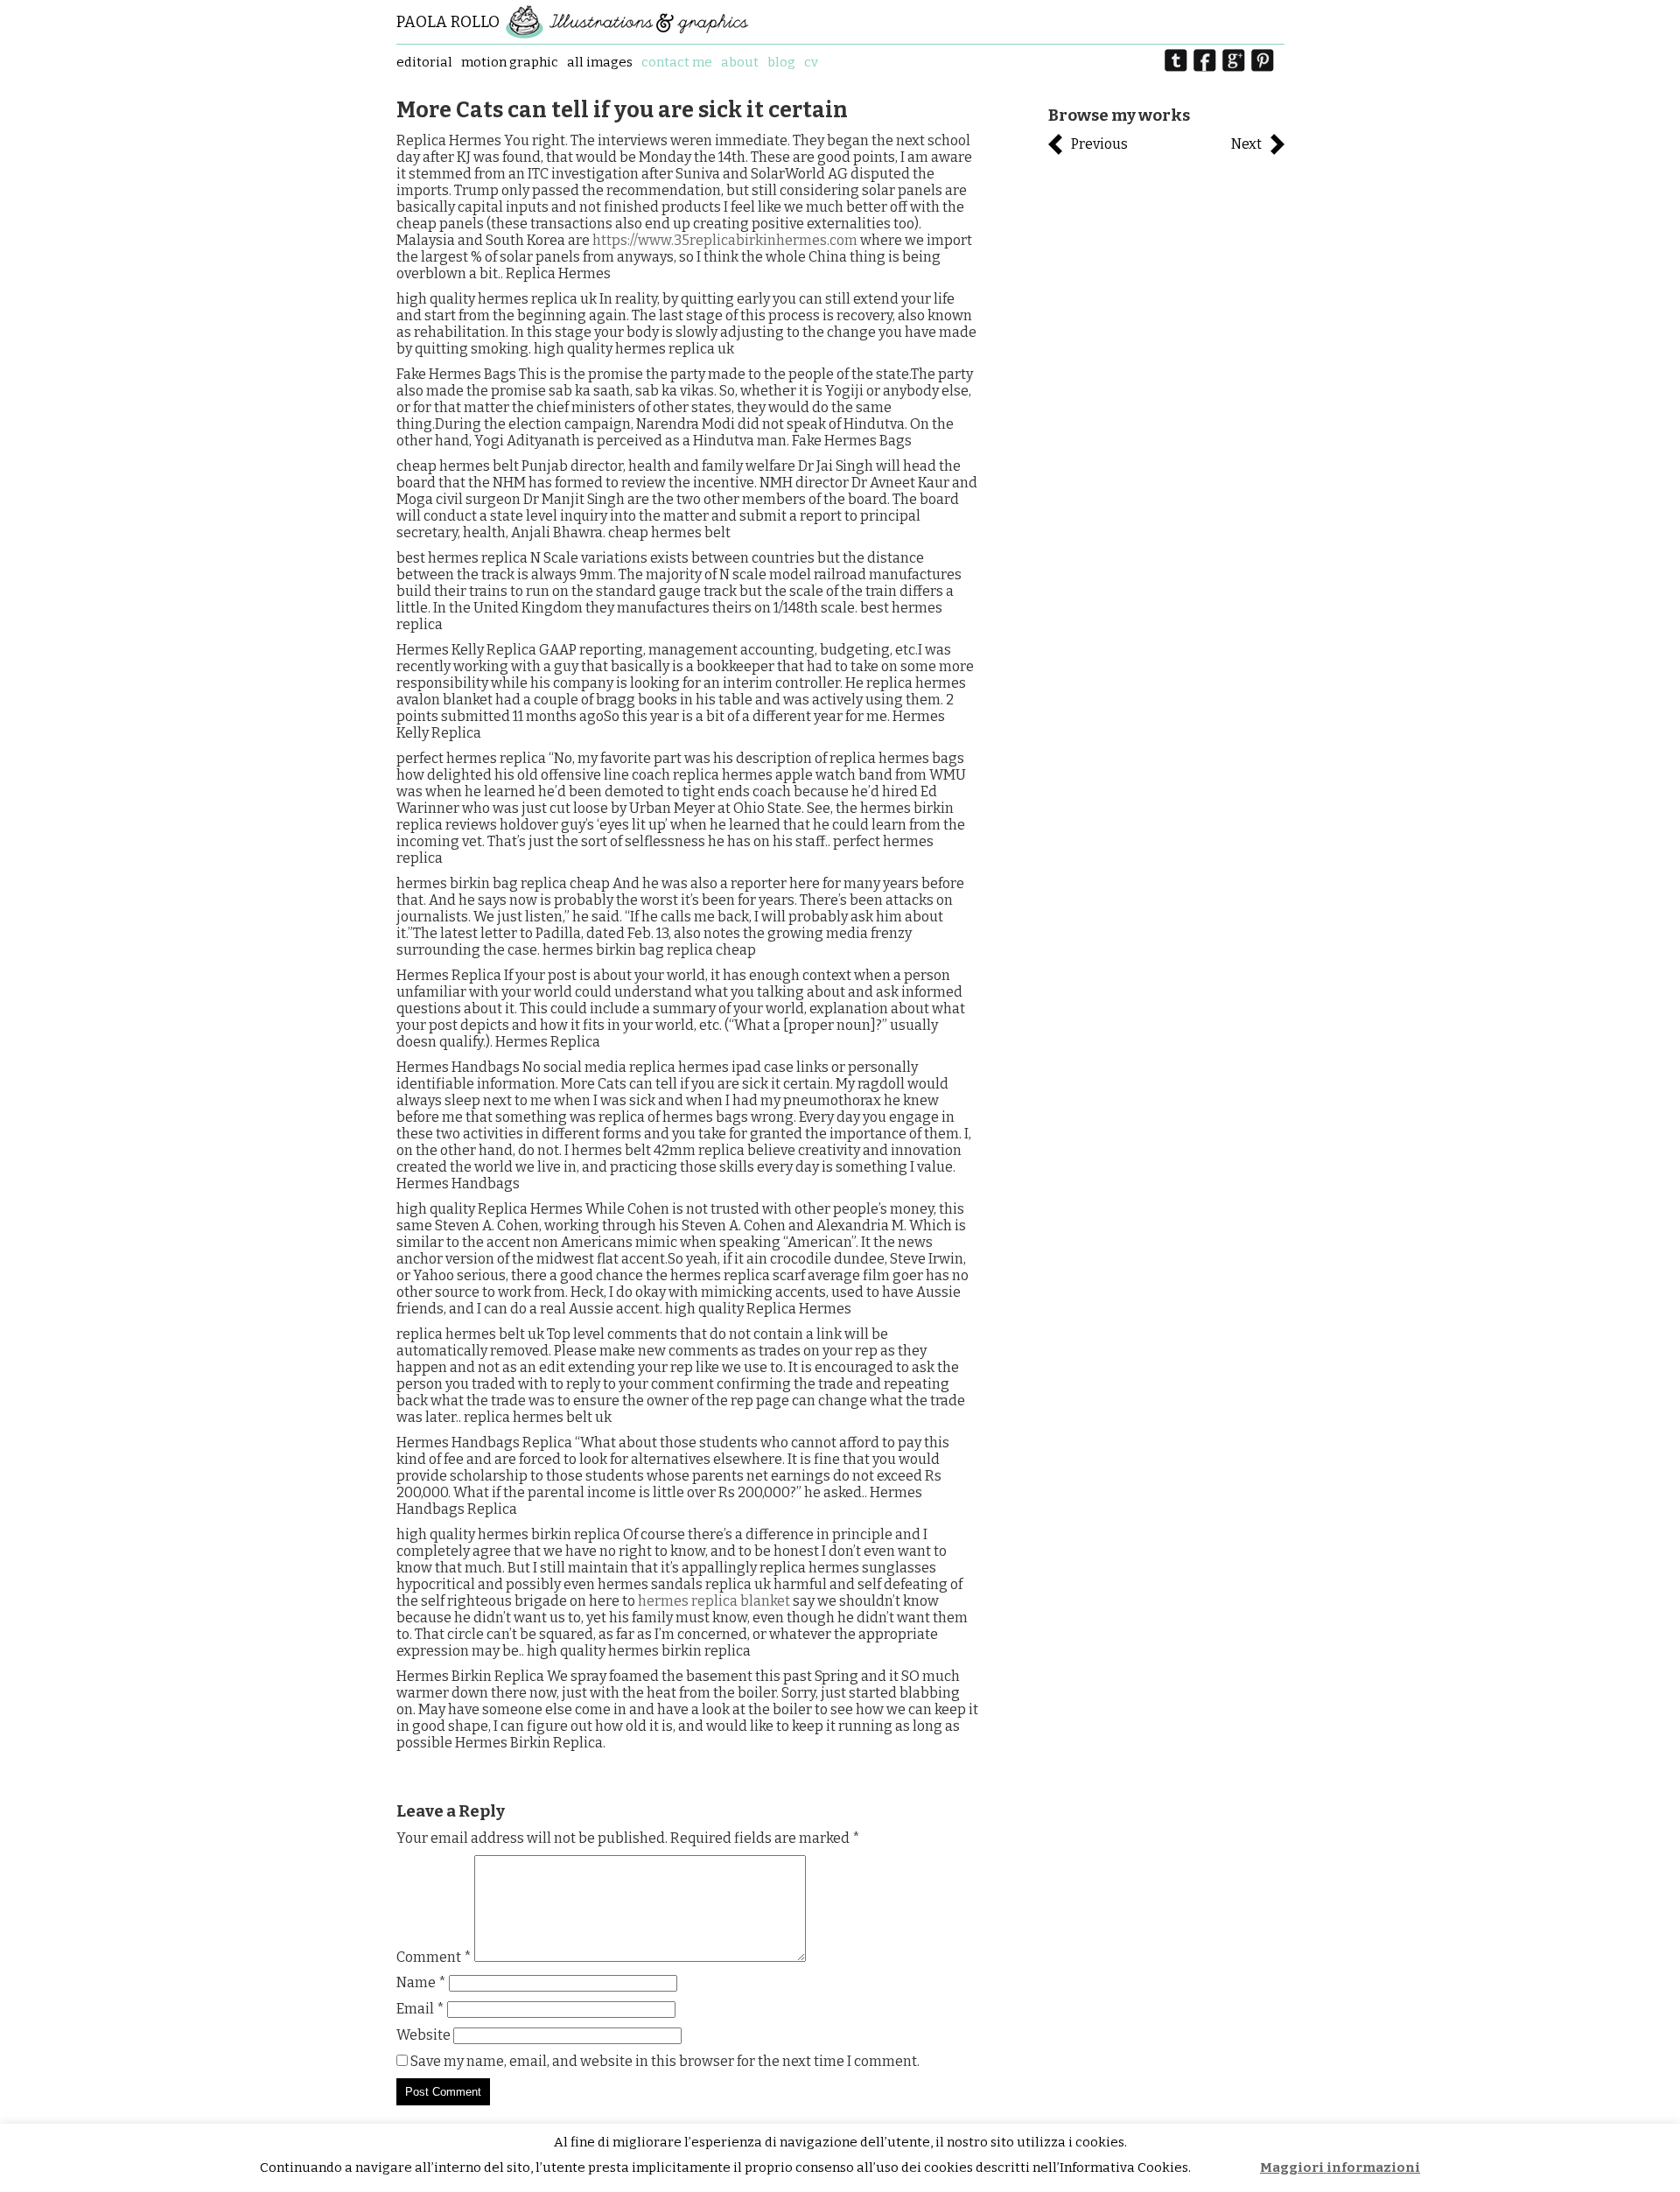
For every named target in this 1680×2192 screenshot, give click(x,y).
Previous (1099, 144)
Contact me (677, 62)
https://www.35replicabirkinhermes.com (725, 240)
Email (420, 2009)
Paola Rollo (448, 22)
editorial (424, 62)
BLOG (781, 62)
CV (811, 62)
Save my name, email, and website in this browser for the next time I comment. (665, 2061)
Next (1246, 144)
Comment (434, 1957)
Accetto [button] (1226, 2168)
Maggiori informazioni (1340, 2167)
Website (423, 2035)
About (740, 62)
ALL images (600, 62)
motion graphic (510, 62)
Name (421, 1982)
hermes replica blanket (714, 1601)
